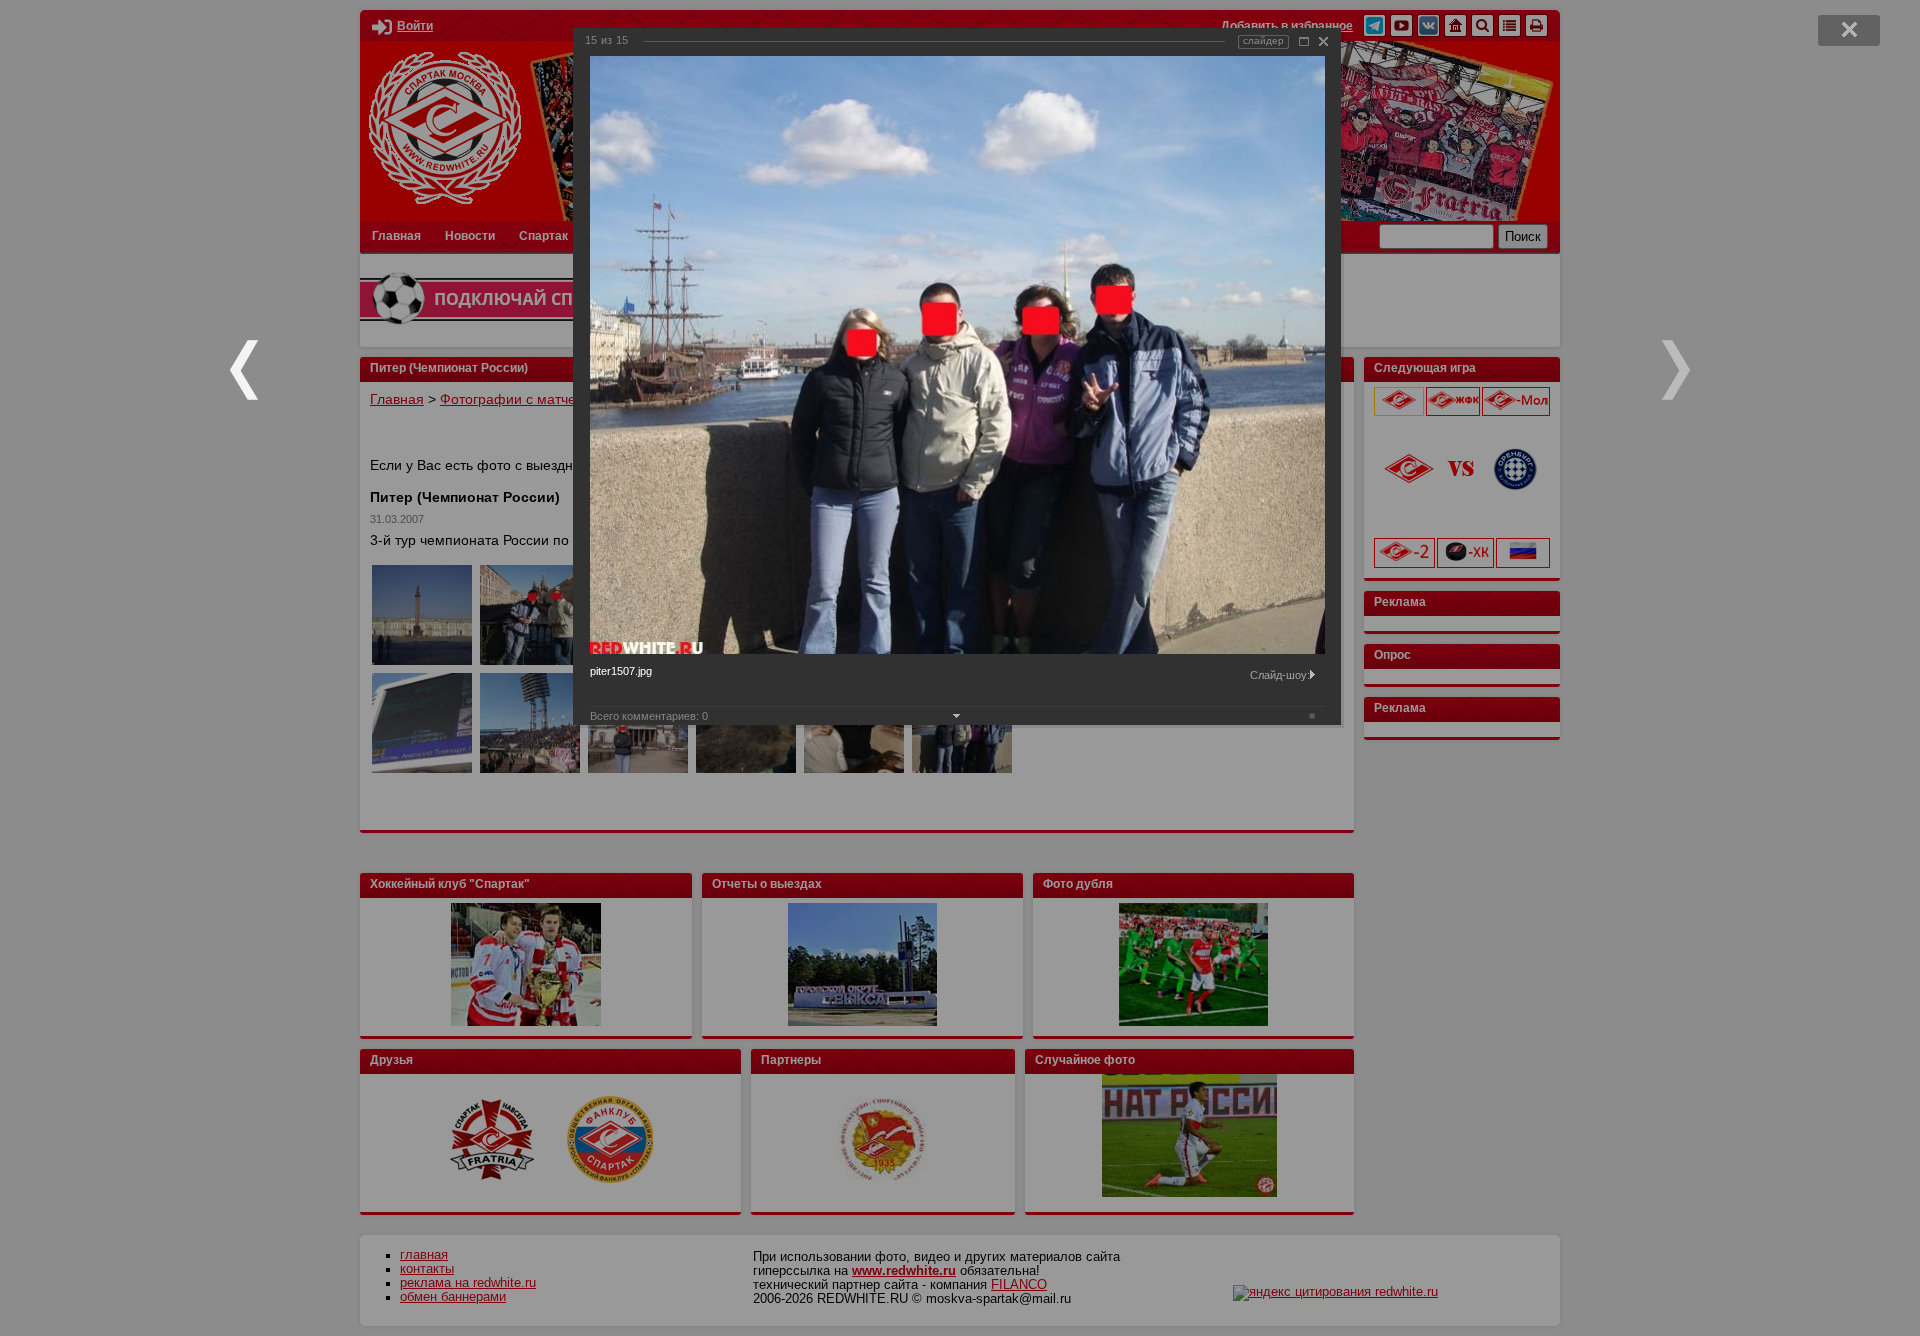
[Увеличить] (1304, 41)
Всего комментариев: (649, 716)
